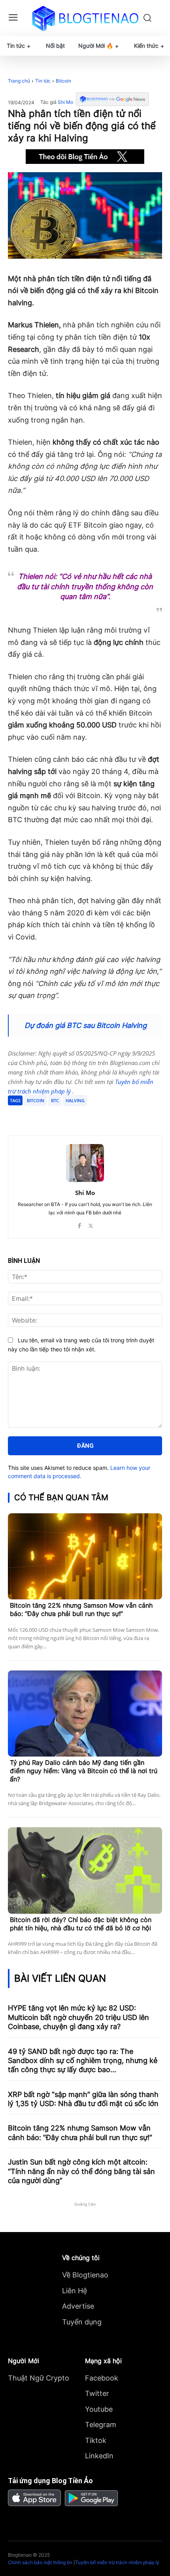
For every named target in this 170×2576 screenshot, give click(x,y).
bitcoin (36, 1100)
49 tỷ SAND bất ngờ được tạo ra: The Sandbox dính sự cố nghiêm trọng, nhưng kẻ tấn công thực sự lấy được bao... (83, 2061)
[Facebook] (41, 1116)
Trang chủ (19, 81)
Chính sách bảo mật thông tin (40, 2562)
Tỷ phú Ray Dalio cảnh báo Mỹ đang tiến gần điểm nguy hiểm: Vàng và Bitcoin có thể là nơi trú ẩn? (84, 1771)
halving (75, 1100)
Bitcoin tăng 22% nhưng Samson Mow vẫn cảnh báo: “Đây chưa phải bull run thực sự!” (81, 1609)
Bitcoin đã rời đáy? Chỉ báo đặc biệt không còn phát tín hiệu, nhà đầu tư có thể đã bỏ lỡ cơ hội (81, 1924)
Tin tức (43, 81)
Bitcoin (63, 81)
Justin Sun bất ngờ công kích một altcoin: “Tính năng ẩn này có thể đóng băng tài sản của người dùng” (81, 2171)
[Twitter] (59, 1116)
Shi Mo (65, 102)
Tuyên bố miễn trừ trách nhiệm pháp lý (117, 2562)
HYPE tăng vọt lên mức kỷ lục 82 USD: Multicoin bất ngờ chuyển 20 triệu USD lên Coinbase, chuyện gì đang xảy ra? (78, 2017)
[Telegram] (77, 1116)
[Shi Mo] (85, 1163)
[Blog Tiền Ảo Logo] (85, 18)
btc (55, 1100)
